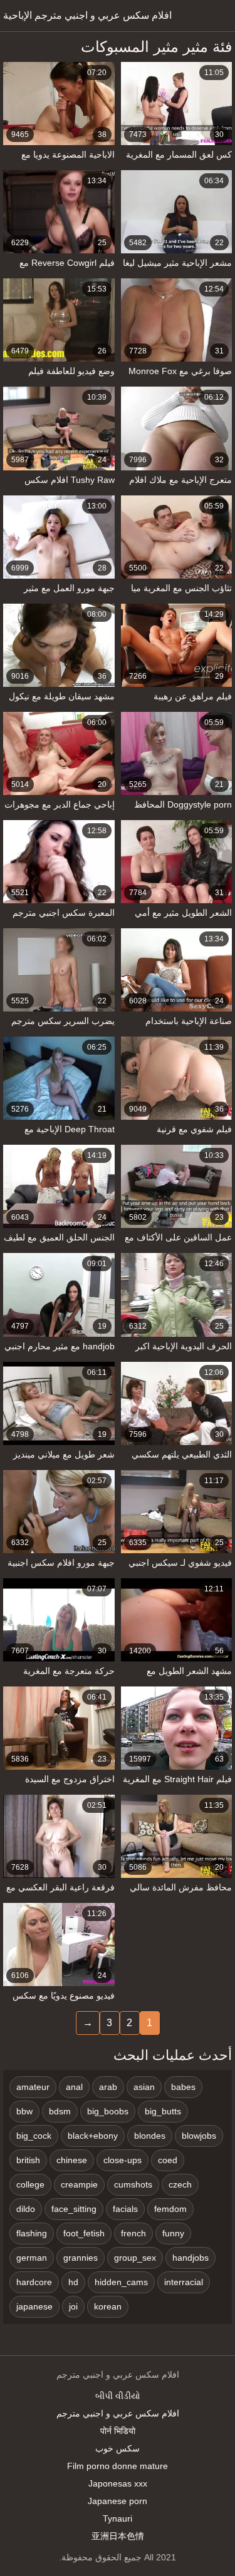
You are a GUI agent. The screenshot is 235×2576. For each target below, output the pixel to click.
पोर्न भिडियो (118, 2431)
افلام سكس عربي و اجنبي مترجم (118, 2413)
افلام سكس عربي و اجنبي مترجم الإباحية (87, 15)
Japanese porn (118, 2501)
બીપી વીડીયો (118, 2396)
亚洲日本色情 (118, 2536)
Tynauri (118, 2518)
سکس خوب (118, 2448)
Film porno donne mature (118, 2466)
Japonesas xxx (118, 2483)
